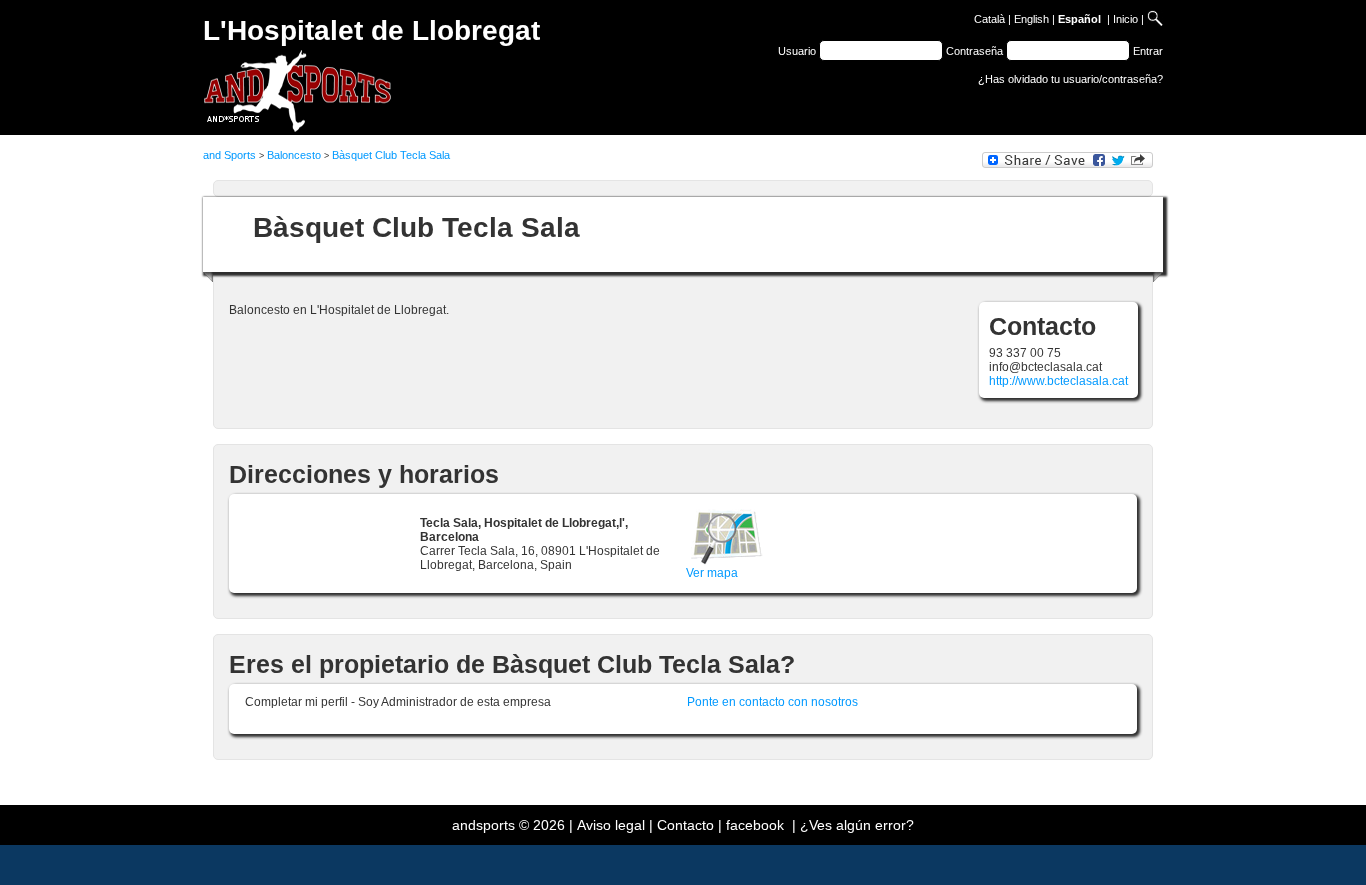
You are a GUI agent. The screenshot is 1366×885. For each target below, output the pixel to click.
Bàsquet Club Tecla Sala (391, 155)
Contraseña (974, 51)
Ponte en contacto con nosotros (772, 702)
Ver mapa (712, 573)
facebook (755, 825)
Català (989, 19)
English (1031, 19)
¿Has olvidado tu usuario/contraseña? (1070, 79)
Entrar (1148, 51)
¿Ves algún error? (857, 825)
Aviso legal (611, 825)
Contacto (685, 825)
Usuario (797, 51)
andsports (483, 825)
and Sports (229, 155)
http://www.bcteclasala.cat (1058, 381)
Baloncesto (294, 155)
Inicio (1125, 19)
